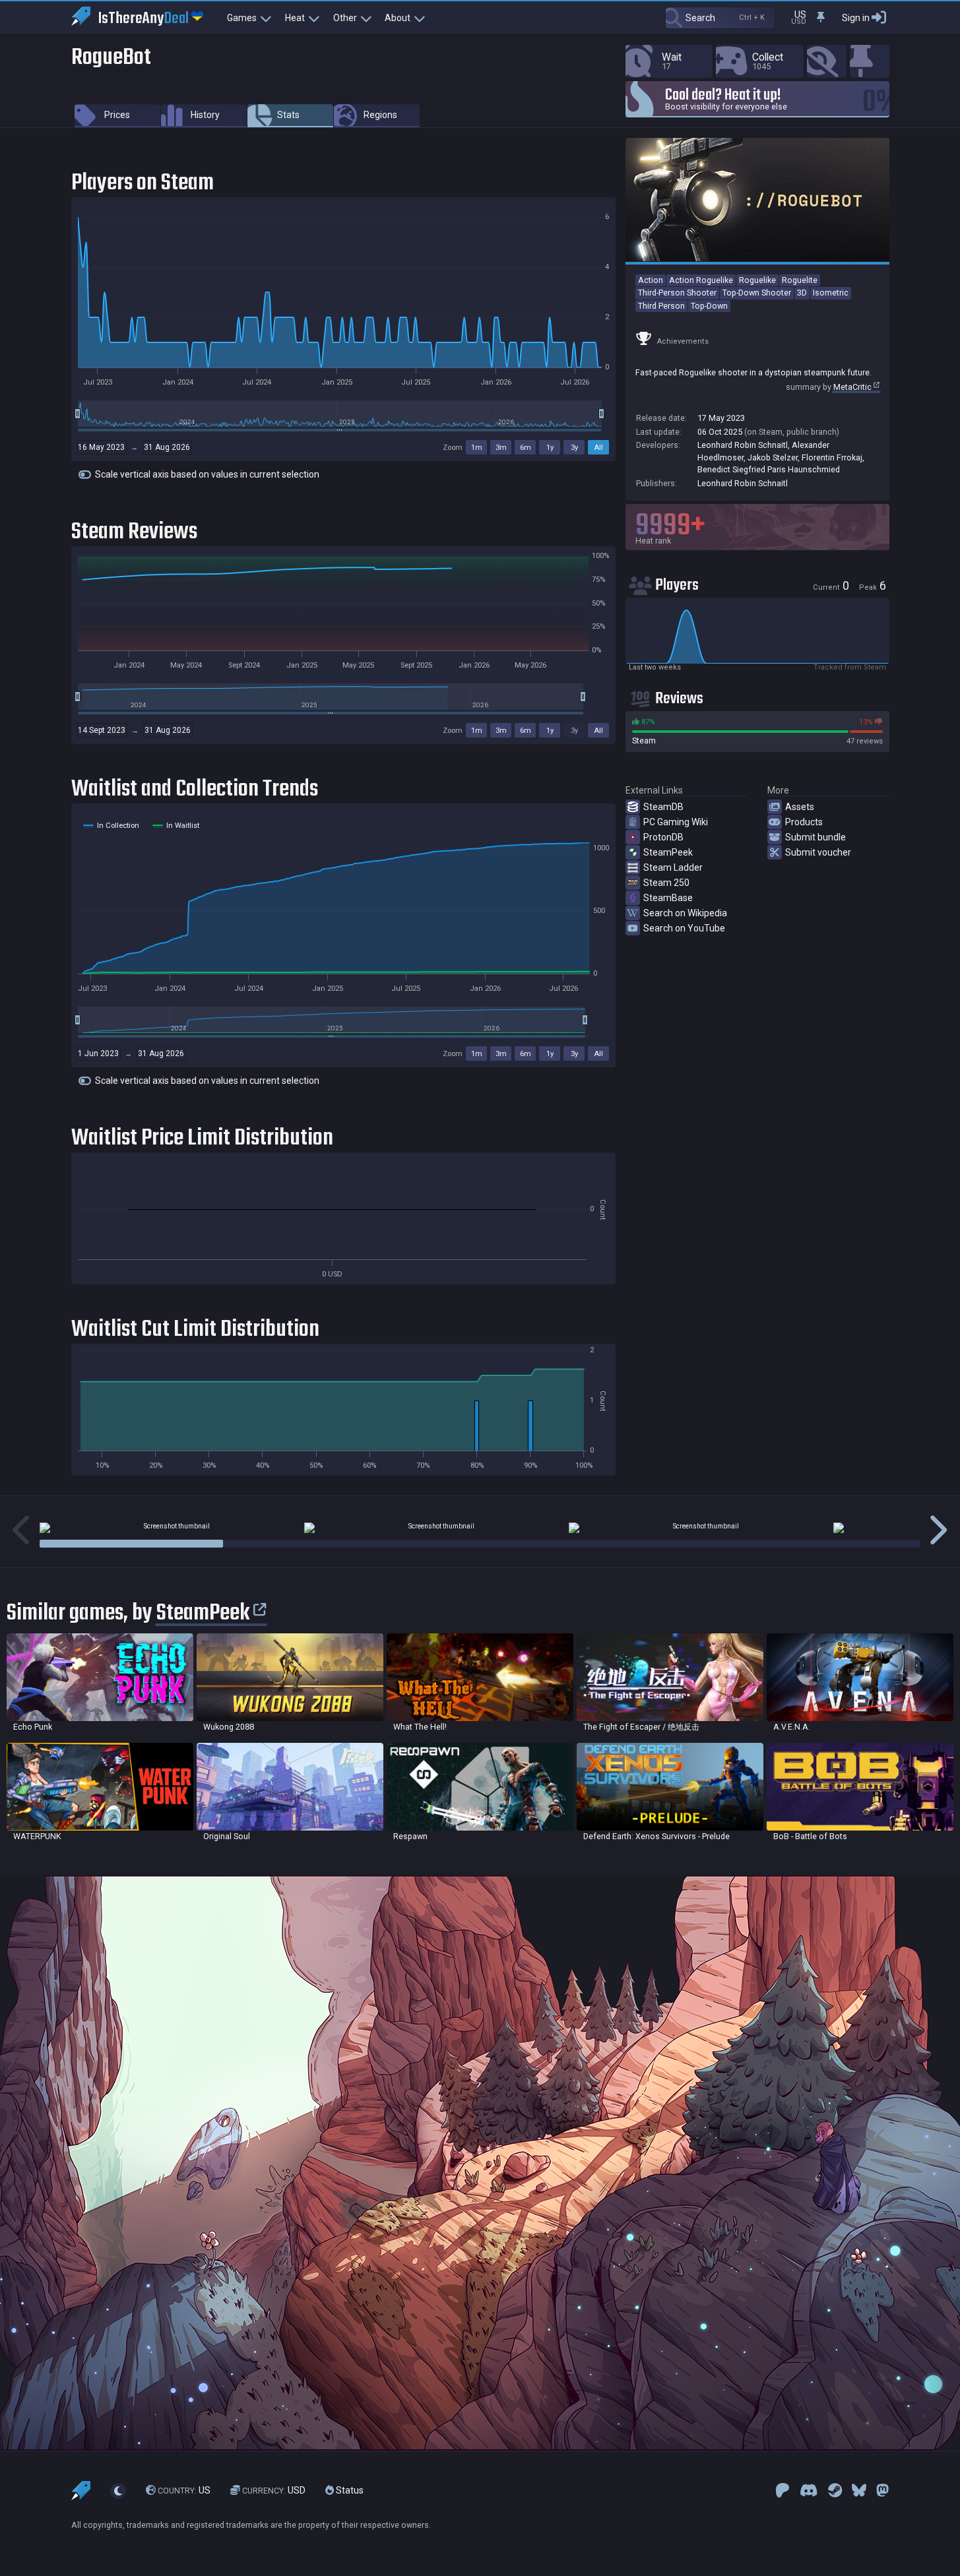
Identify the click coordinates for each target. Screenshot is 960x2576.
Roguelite (800, 280)
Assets (800, 807)
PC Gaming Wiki (676, 822)
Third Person (661, 306)
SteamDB (663, 807)
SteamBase (668, 898)
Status (349, 2491)
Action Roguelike (701, 280)
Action (651, 280)
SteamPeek (668, 852)
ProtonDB (663, 837)
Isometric (831, 293)
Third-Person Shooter (677, 293)
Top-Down (709, 306)
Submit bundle (816, 837)
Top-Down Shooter (757, 293)
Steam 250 (666, 883)
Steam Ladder (673, 867)
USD (274, 2491)
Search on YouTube (684, 928)
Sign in (856, 18)
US (184, 2491)
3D (802, 293)
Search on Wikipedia (685, 913)
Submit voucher (818, 852)
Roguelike (757, 280)
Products (804, 822)
